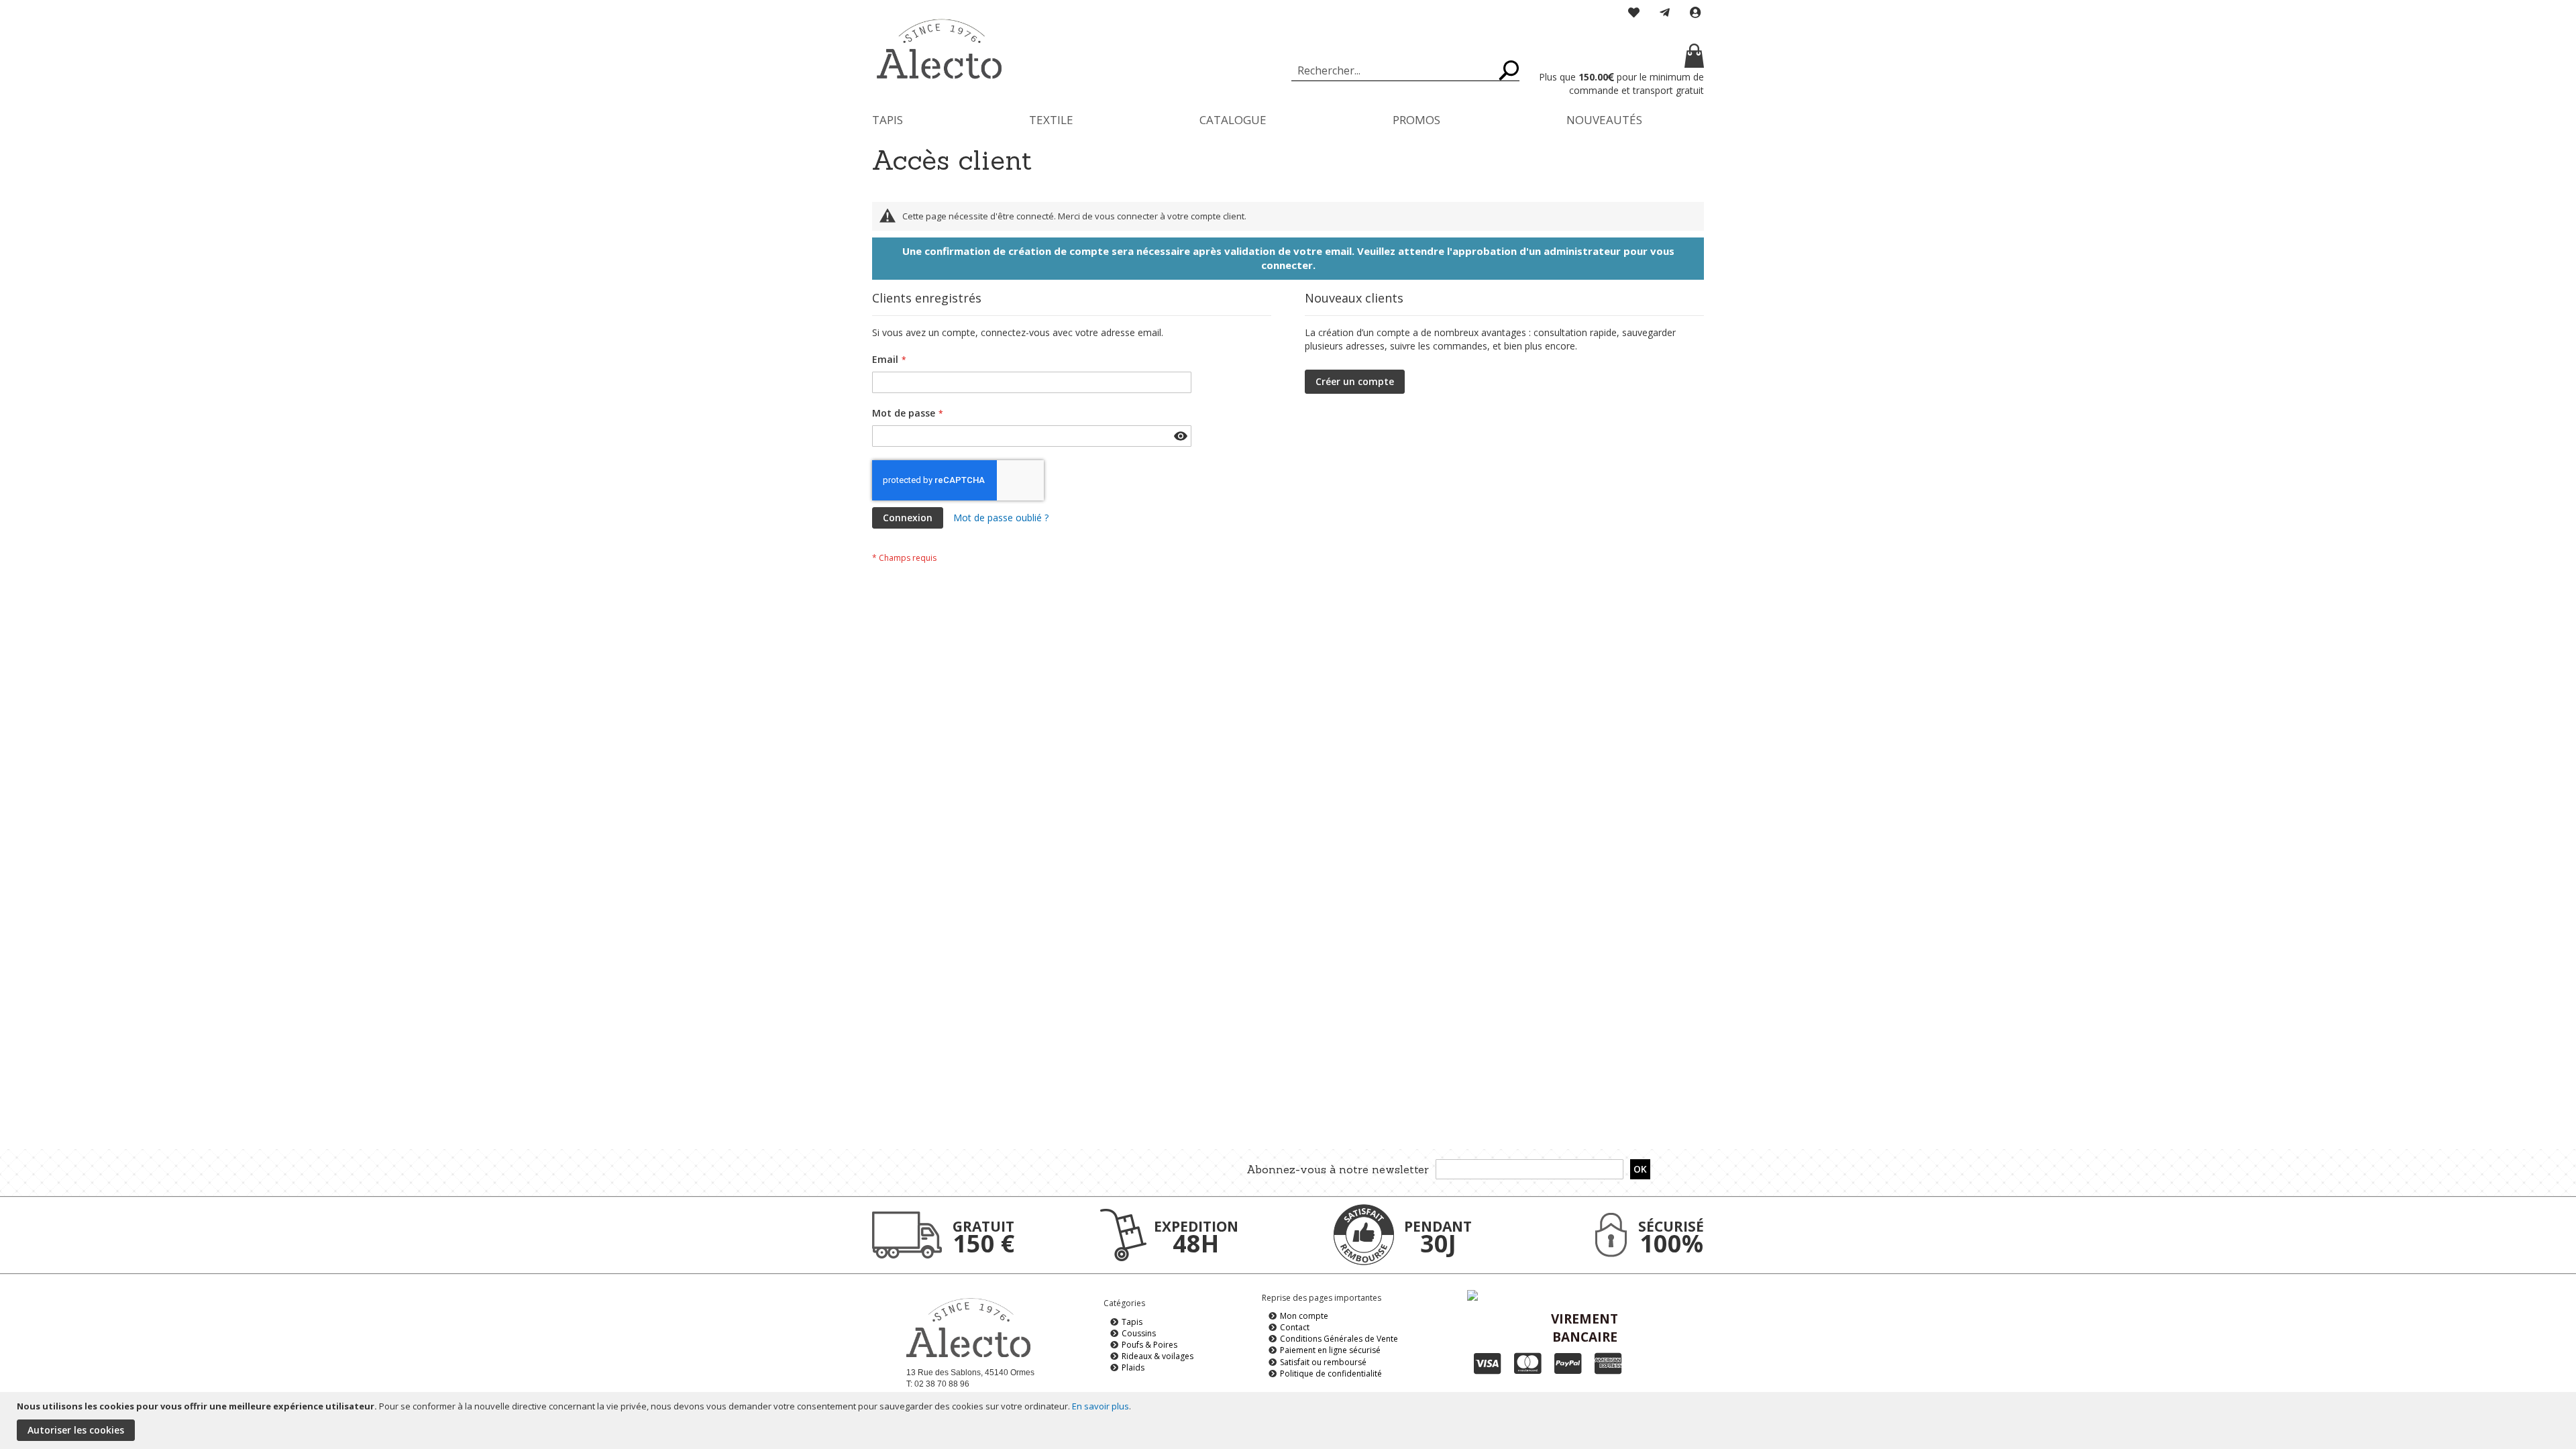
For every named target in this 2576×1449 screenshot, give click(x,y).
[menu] (1288, 120)
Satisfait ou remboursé (1323, 1362)
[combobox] (1405, 70)
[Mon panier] (1620, 57)
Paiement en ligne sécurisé (1330, 1350)
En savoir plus (1101, 1406)
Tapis (1132, 1322)
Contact (1295, 1327)
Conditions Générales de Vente (1339, 1339)
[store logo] (939, 49)
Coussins (1139, 1333)
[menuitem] (888, 120)
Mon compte (1304, 1316)
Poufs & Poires (1149, 1345)
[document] (1290, 1420)
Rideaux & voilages (1158, 1356)
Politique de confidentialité (1331, 1374)
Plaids (1133, 1367)
